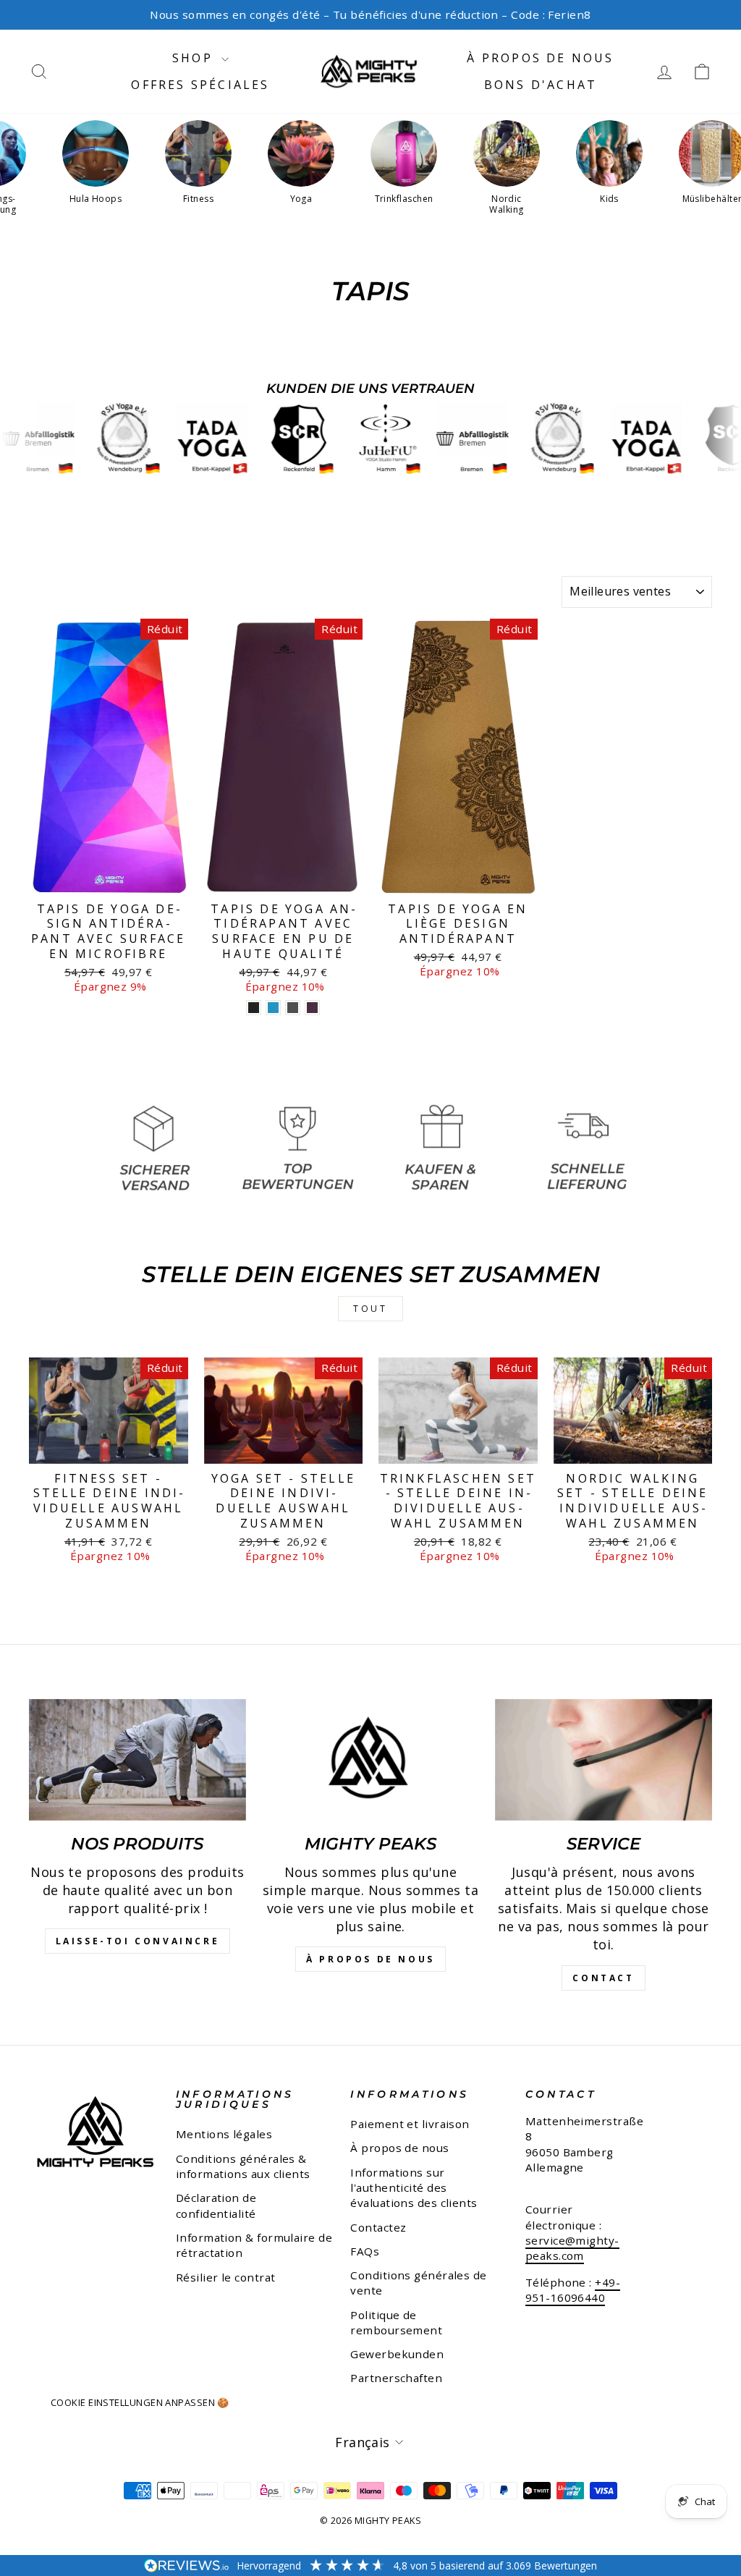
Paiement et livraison (410, 2124)
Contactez (378, 2227)
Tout (370, 1309)
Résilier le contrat (226, 2277)
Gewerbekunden (397, 2354)
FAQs (365, 2251)
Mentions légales (224, 2134)
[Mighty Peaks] (370, 1760)
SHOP (195, 58)
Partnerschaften (396, 2378)
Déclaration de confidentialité (216, 2205)
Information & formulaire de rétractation (254, 2245)
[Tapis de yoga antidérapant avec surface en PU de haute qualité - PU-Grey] (293, 1008)
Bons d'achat (541, 85)
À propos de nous (540, 58)
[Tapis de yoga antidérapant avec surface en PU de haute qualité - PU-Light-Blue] (273, 1008)
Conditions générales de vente (418, 2283)
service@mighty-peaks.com (572, 2248)
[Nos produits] (137, 1760)
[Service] (604, 1760)
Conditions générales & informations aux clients (243, 2166)
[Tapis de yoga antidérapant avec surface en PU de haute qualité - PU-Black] (254, 1008)
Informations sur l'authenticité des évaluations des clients (414, 2188)
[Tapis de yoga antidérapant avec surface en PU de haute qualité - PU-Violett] (312, 1008)
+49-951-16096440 (573, 2290)
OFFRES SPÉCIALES (200, 85)
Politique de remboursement (396, 2322)
